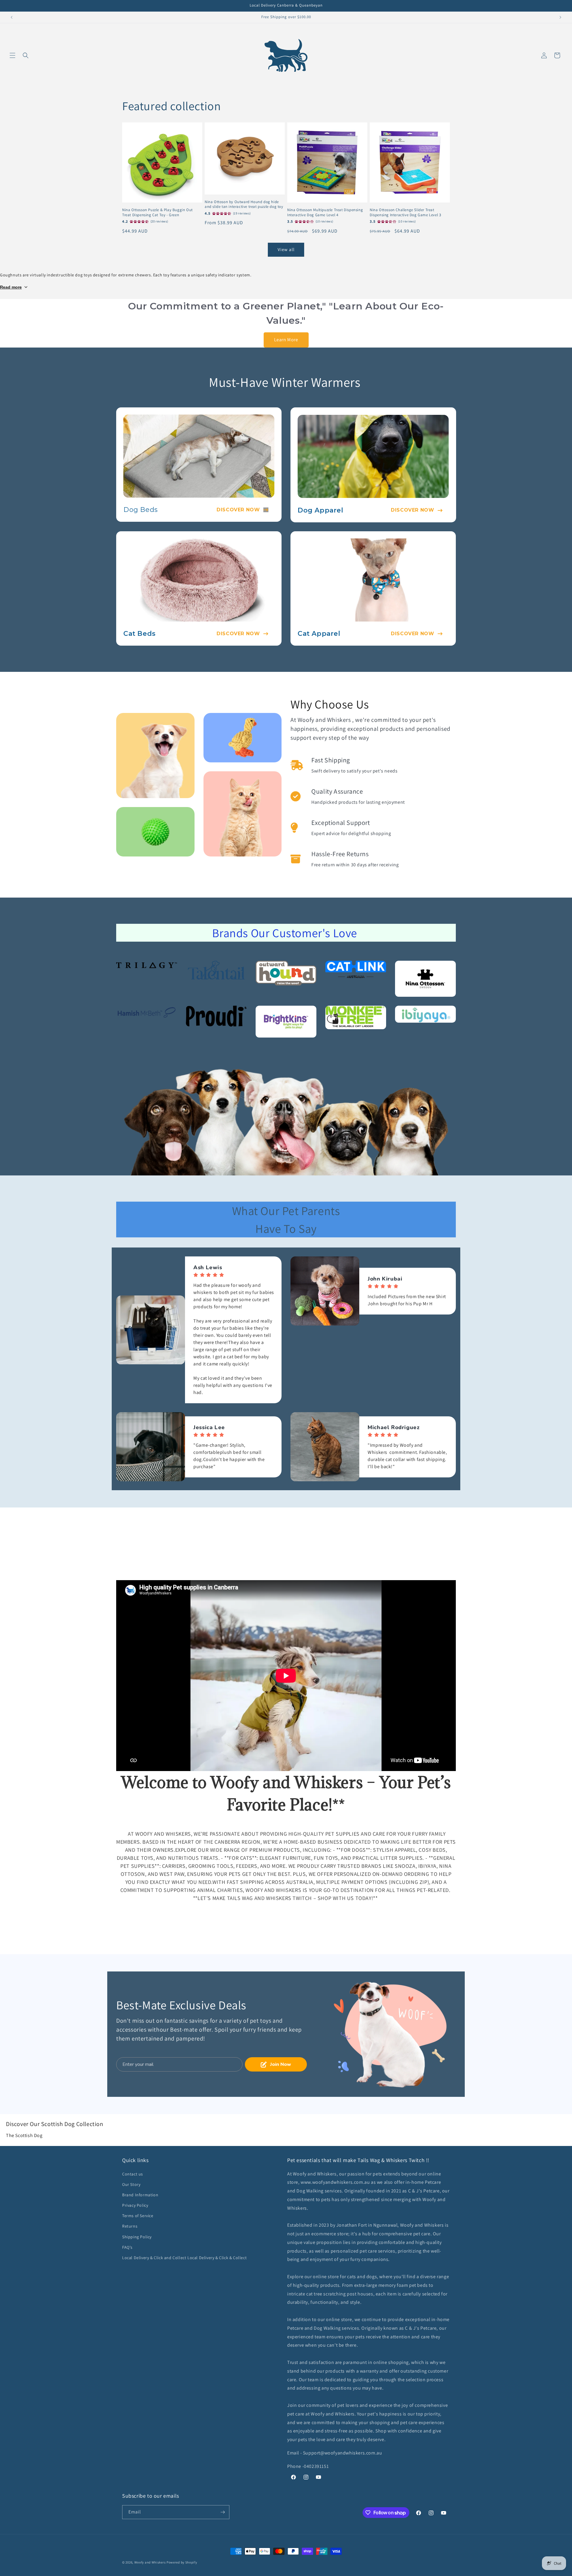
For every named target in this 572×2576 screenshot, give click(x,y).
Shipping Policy (137, 2237)
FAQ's (127, 2247)
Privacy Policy (135, 2205)
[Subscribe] (223, 2512)
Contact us (133, 2174)
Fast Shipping (331, 760)
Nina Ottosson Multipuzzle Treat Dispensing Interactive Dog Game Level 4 (325, 212)
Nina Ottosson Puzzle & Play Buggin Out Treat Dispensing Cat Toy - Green (157, 212)
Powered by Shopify (182, 2562)
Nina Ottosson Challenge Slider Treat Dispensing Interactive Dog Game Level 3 (405, 212)
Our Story (131, 2184)
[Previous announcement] (12, 17)
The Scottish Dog (24, 2135)
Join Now (281, 2064)
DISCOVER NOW (238, 510)
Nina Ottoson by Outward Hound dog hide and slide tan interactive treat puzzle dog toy (244, 204)
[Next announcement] (560, 17)
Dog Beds (141, 510)
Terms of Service (138, 2216)
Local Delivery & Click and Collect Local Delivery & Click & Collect (184, 2258)
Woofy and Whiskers (150, 2562)
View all (286, 249)
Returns (130, 2226)
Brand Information (140, 2195)
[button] (13, 55)
